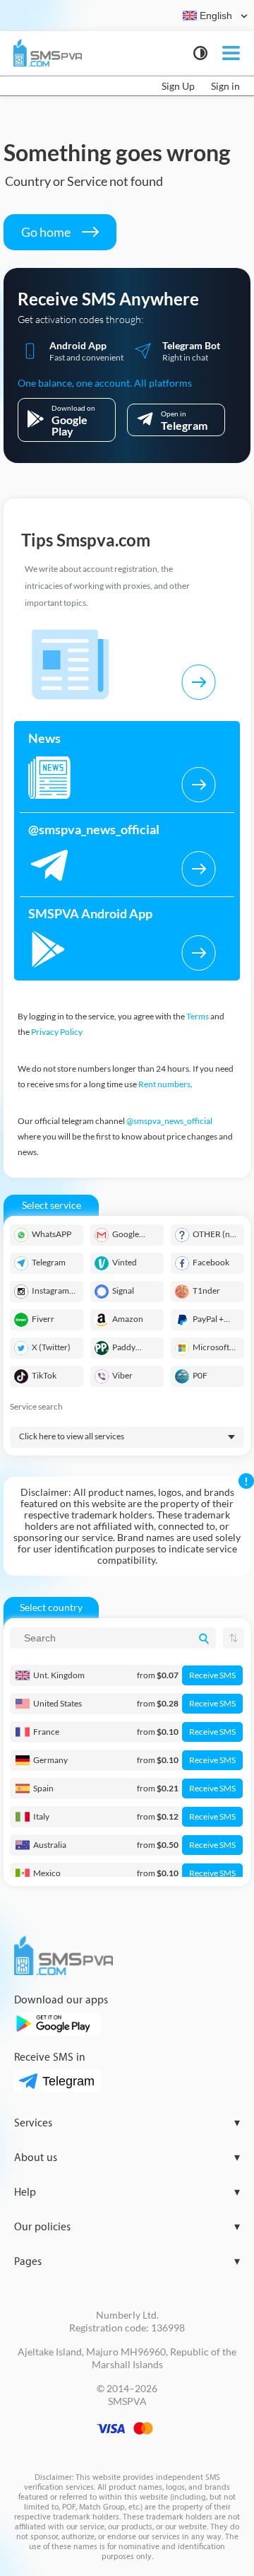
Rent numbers (164, 1084)
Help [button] (127, 2192)
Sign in (225, 86)
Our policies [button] (127, 2227)
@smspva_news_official (169, 1121)
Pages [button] (127, 2262)
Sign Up (178, 86)
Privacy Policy (57, 1032)
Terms (198, 1016)
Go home (47, 232)
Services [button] (127, 2123)
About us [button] (127, 2158)
